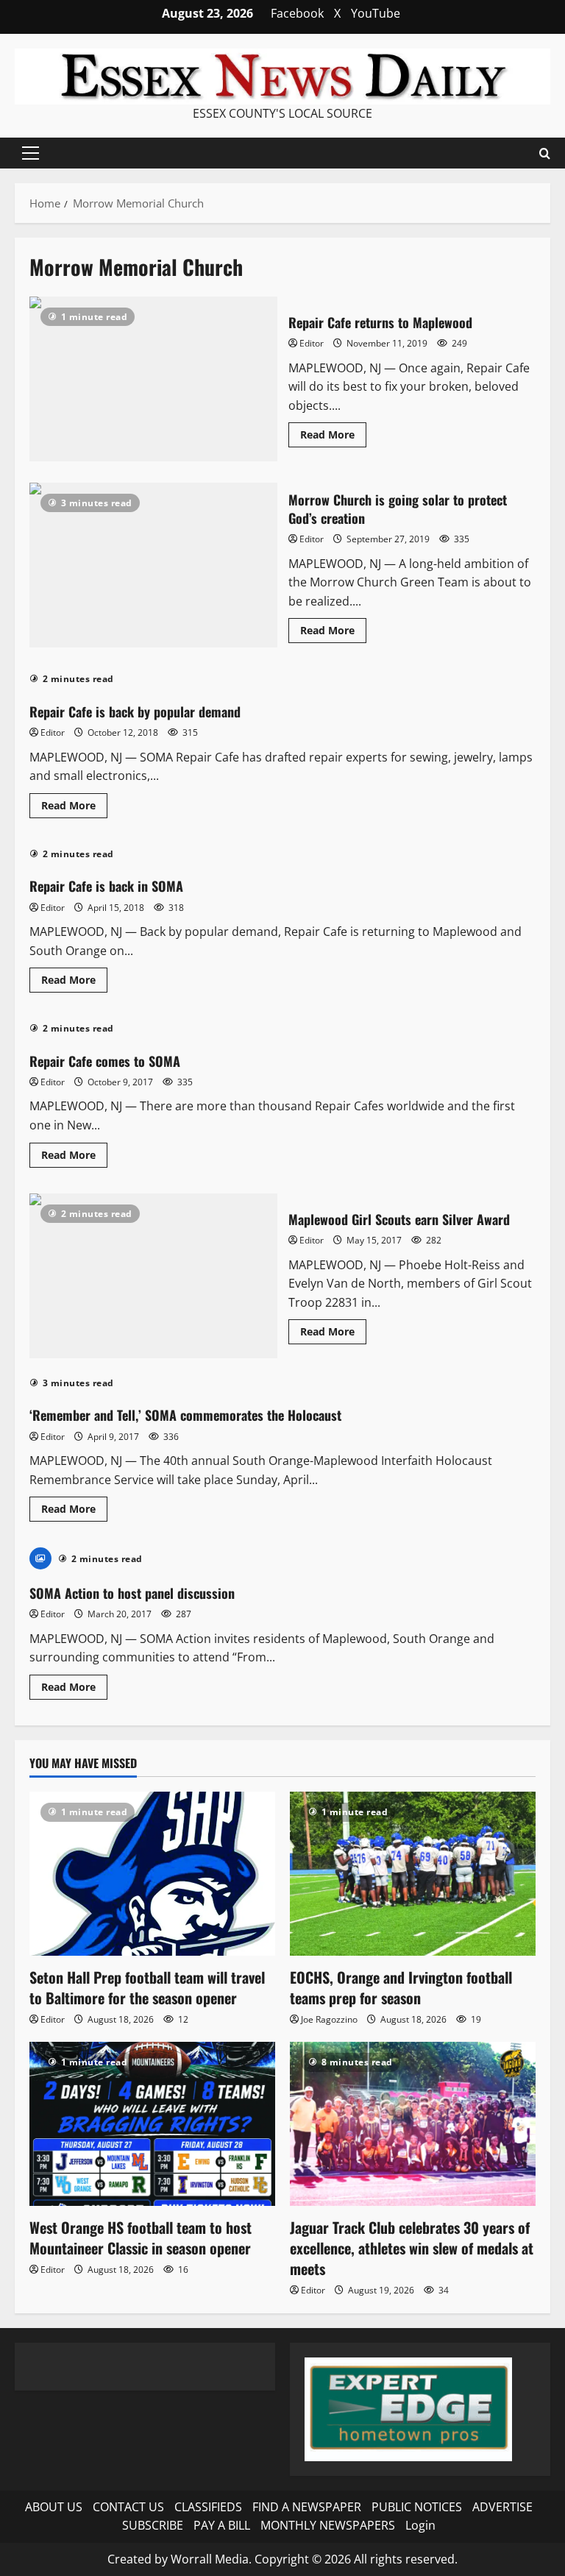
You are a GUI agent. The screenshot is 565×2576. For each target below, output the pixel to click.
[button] (31, 153)
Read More (333, 437)
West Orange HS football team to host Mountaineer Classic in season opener (141, 2238)
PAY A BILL (222, 2525)
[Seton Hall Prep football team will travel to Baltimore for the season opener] (152, 1874)
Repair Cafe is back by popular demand (135, 712)
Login (420, 2525)
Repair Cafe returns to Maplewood (153, 379)
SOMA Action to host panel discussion (132, 1593)
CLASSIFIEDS (208, 2507)
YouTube (376, 13)
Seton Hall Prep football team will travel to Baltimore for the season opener (147, 1987)
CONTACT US (128, 2507)
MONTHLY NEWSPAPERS (328, 2525)
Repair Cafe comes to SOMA (105, 1061)
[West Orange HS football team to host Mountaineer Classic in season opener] (152, 2124)
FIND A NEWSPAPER (307, 2507)
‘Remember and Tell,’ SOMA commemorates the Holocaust (185, 1415)
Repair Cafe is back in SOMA (106, 886)
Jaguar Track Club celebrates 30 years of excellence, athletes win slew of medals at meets (412, 2248)
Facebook (297, 13)
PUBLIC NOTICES (417, 2507)
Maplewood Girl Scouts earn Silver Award (153, 1276)
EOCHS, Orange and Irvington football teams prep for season (401, 1987)
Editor (312, 343)
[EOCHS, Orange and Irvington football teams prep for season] (413, 1874)
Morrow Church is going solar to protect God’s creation (153, 565)
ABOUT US (54, 2507)
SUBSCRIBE (153, 2525)
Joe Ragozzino (329, 2019)
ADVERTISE (502, 2507)
